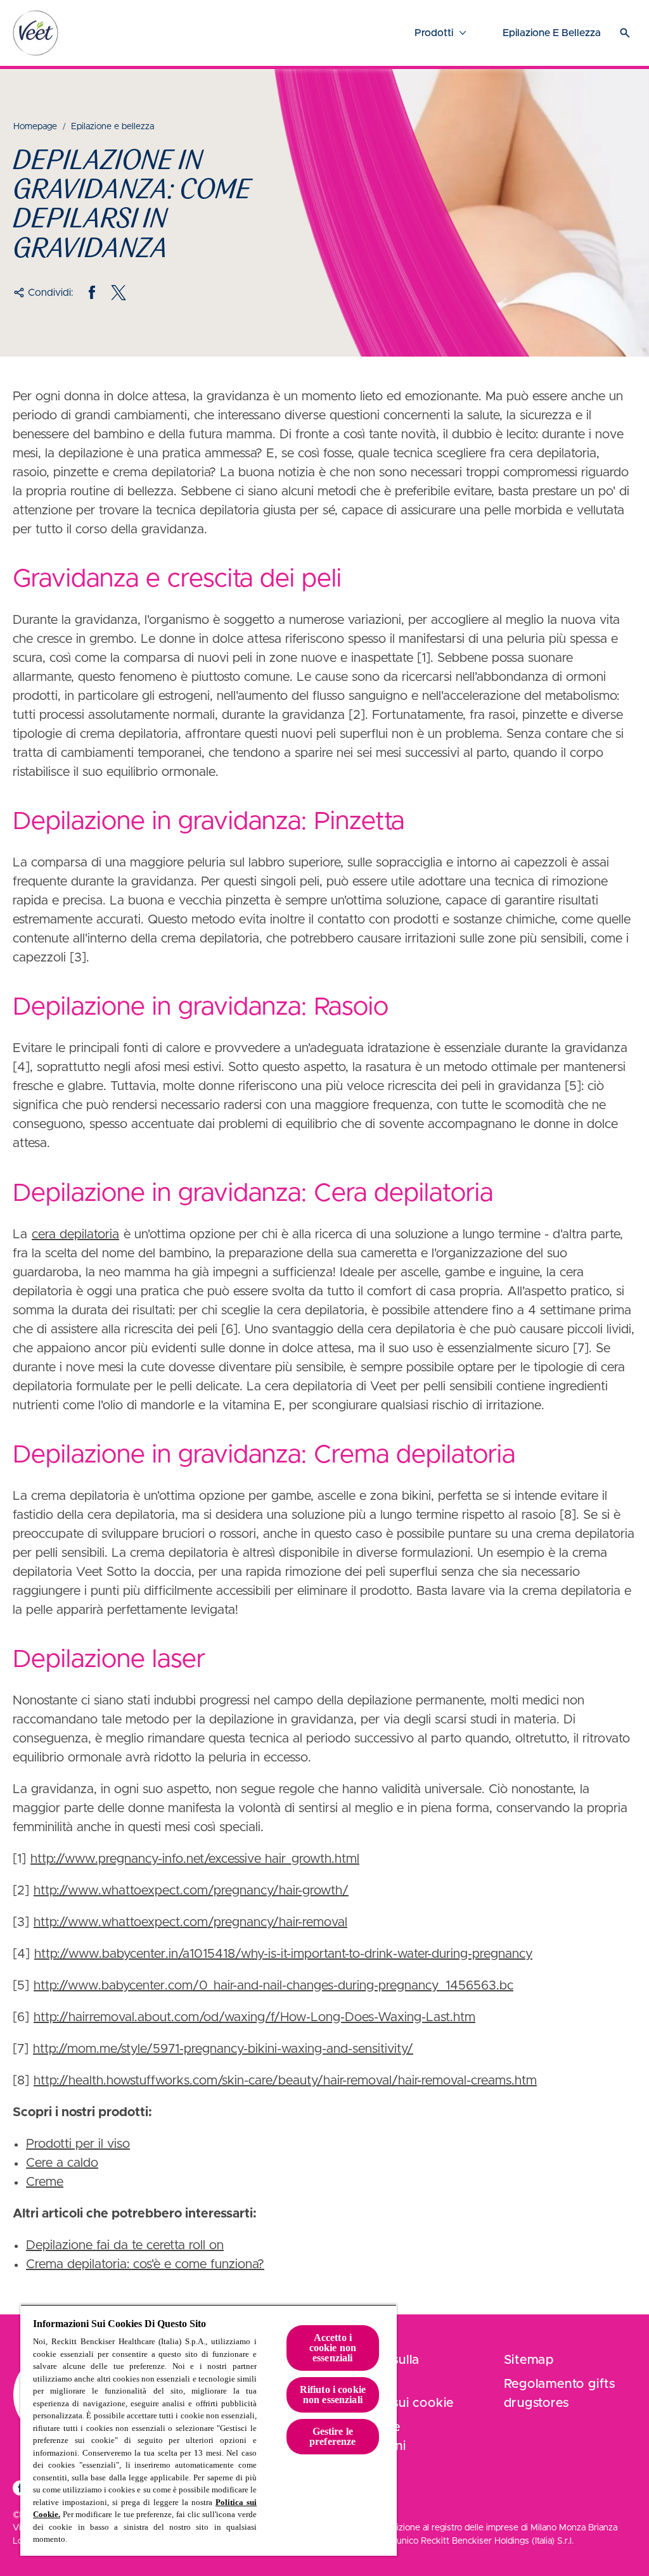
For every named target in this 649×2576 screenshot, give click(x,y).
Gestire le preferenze (333, 2436)
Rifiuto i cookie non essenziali (333, 2395)
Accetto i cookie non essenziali (333, 2348)
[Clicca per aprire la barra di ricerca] (625, 33)
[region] (209, 2430)
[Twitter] (119, 293)
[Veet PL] (35, 33)
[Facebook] (92, 293)
